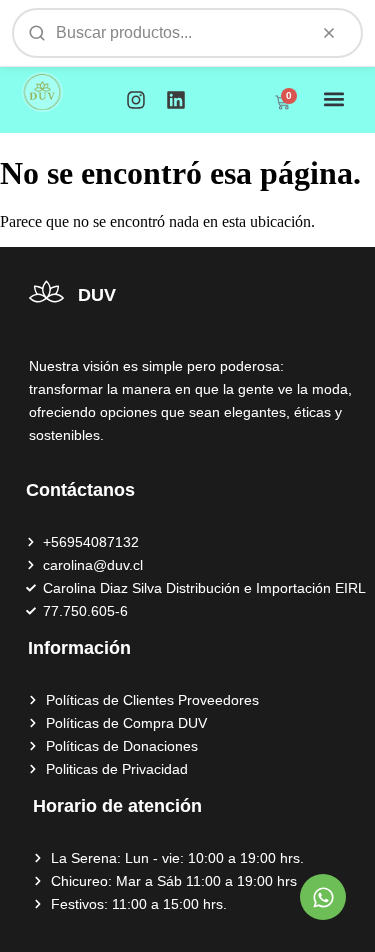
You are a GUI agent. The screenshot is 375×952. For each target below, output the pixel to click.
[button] (333, 98)
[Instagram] (136, 100)
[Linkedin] (176, 100)
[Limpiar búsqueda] (329, 33)
